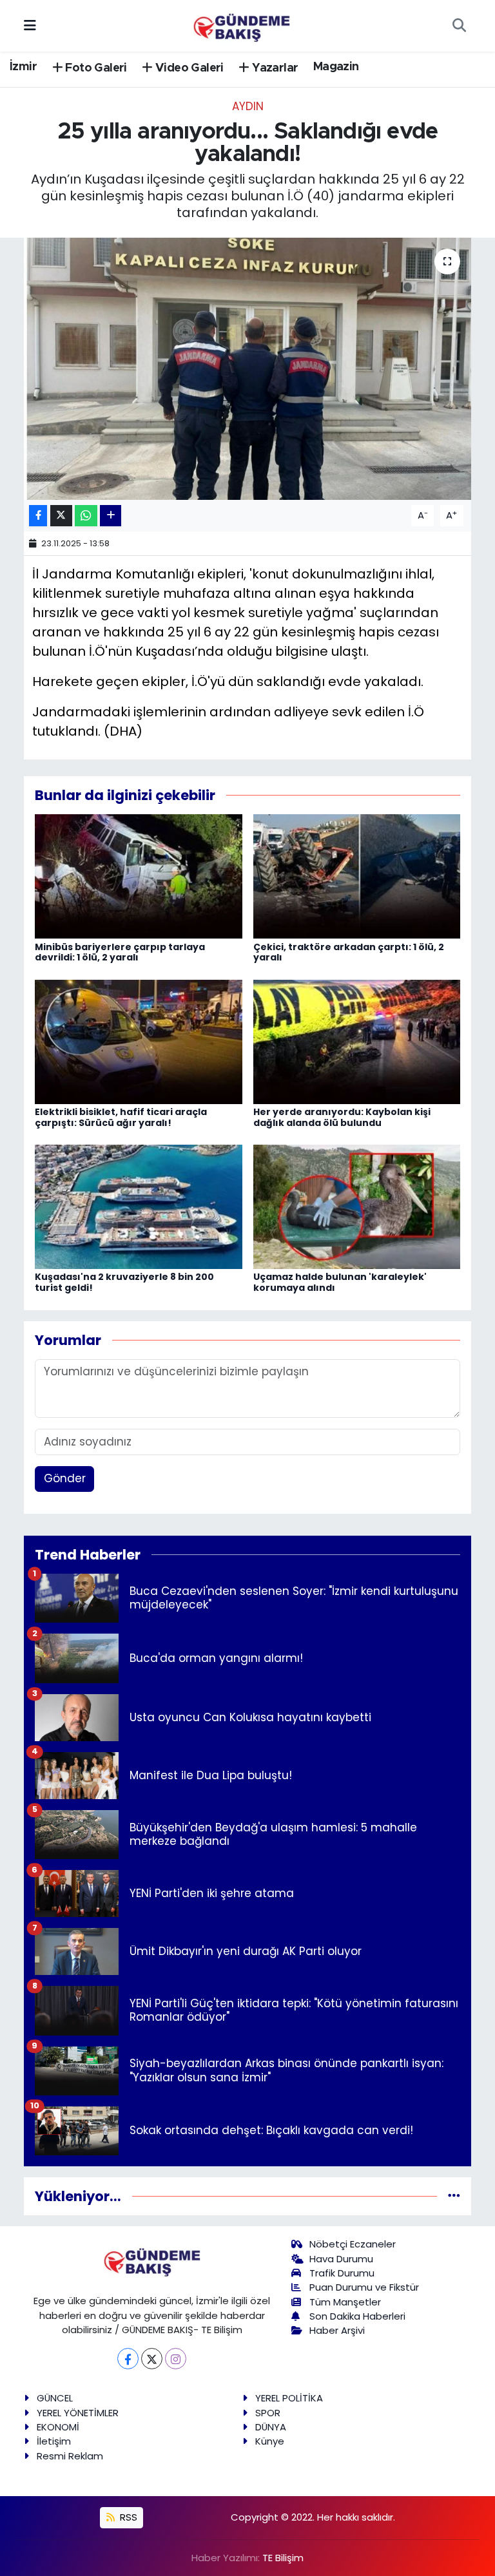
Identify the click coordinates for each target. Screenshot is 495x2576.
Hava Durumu (341, 2259)
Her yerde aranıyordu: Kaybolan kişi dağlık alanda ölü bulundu (342, 1117)
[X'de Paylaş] (61, 516)
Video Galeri (188, 68)
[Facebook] (128, 2359)
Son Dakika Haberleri (357, 2316)
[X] (152, 2359)
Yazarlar (274, 68)
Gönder (65, 1478)
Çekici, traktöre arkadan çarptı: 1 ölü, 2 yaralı (349, 952)
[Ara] (459, 26)
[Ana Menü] (30, 25)
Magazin (336, 67)
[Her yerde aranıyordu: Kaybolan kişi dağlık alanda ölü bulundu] (357, 1041)
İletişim (54, 2441)
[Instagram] (176, 2359)
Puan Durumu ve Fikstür (364, 2287)
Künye (270, 2441)
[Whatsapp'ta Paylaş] (86, 516)
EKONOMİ (58, 2427)
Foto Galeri (95, 68)
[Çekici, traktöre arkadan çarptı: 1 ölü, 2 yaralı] (357, 876)
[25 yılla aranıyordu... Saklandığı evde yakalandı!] (248, 369)
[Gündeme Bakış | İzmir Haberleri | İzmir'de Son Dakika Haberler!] (242, 24)
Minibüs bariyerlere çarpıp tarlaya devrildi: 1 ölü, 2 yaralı (120, 952)
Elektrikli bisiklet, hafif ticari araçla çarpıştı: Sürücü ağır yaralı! (121, 1117)
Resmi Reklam (70, 2456)
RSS (127, 2517)
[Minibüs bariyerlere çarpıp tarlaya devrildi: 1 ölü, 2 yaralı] (139, 876)
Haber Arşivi (337, 2330)
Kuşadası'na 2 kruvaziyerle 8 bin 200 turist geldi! (124, 1282)
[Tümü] (454, 2196)
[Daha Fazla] (111, 516)
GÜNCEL (55, 2398)
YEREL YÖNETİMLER (78, 2413)
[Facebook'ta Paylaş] (38, 516)
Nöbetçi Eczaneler (353, 2244)
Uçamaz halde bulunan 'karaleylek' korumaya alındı (340, 1282)
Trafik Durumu (342, 2273)
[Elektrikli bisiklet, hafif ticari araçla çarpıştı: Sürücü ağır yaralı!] (139, 1041)
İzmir (23, 67)
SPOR (268, 2413)
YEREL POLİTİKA (289, 2398)
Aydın (248, 106)
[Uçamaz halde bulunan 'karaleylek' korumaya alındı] (357, 1206)
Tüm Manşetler (345, 2302)
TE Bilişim (283, 2558)
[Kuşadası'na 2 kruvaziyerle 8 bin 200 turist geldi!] (139, 1206)
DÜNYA (271, 2427)
